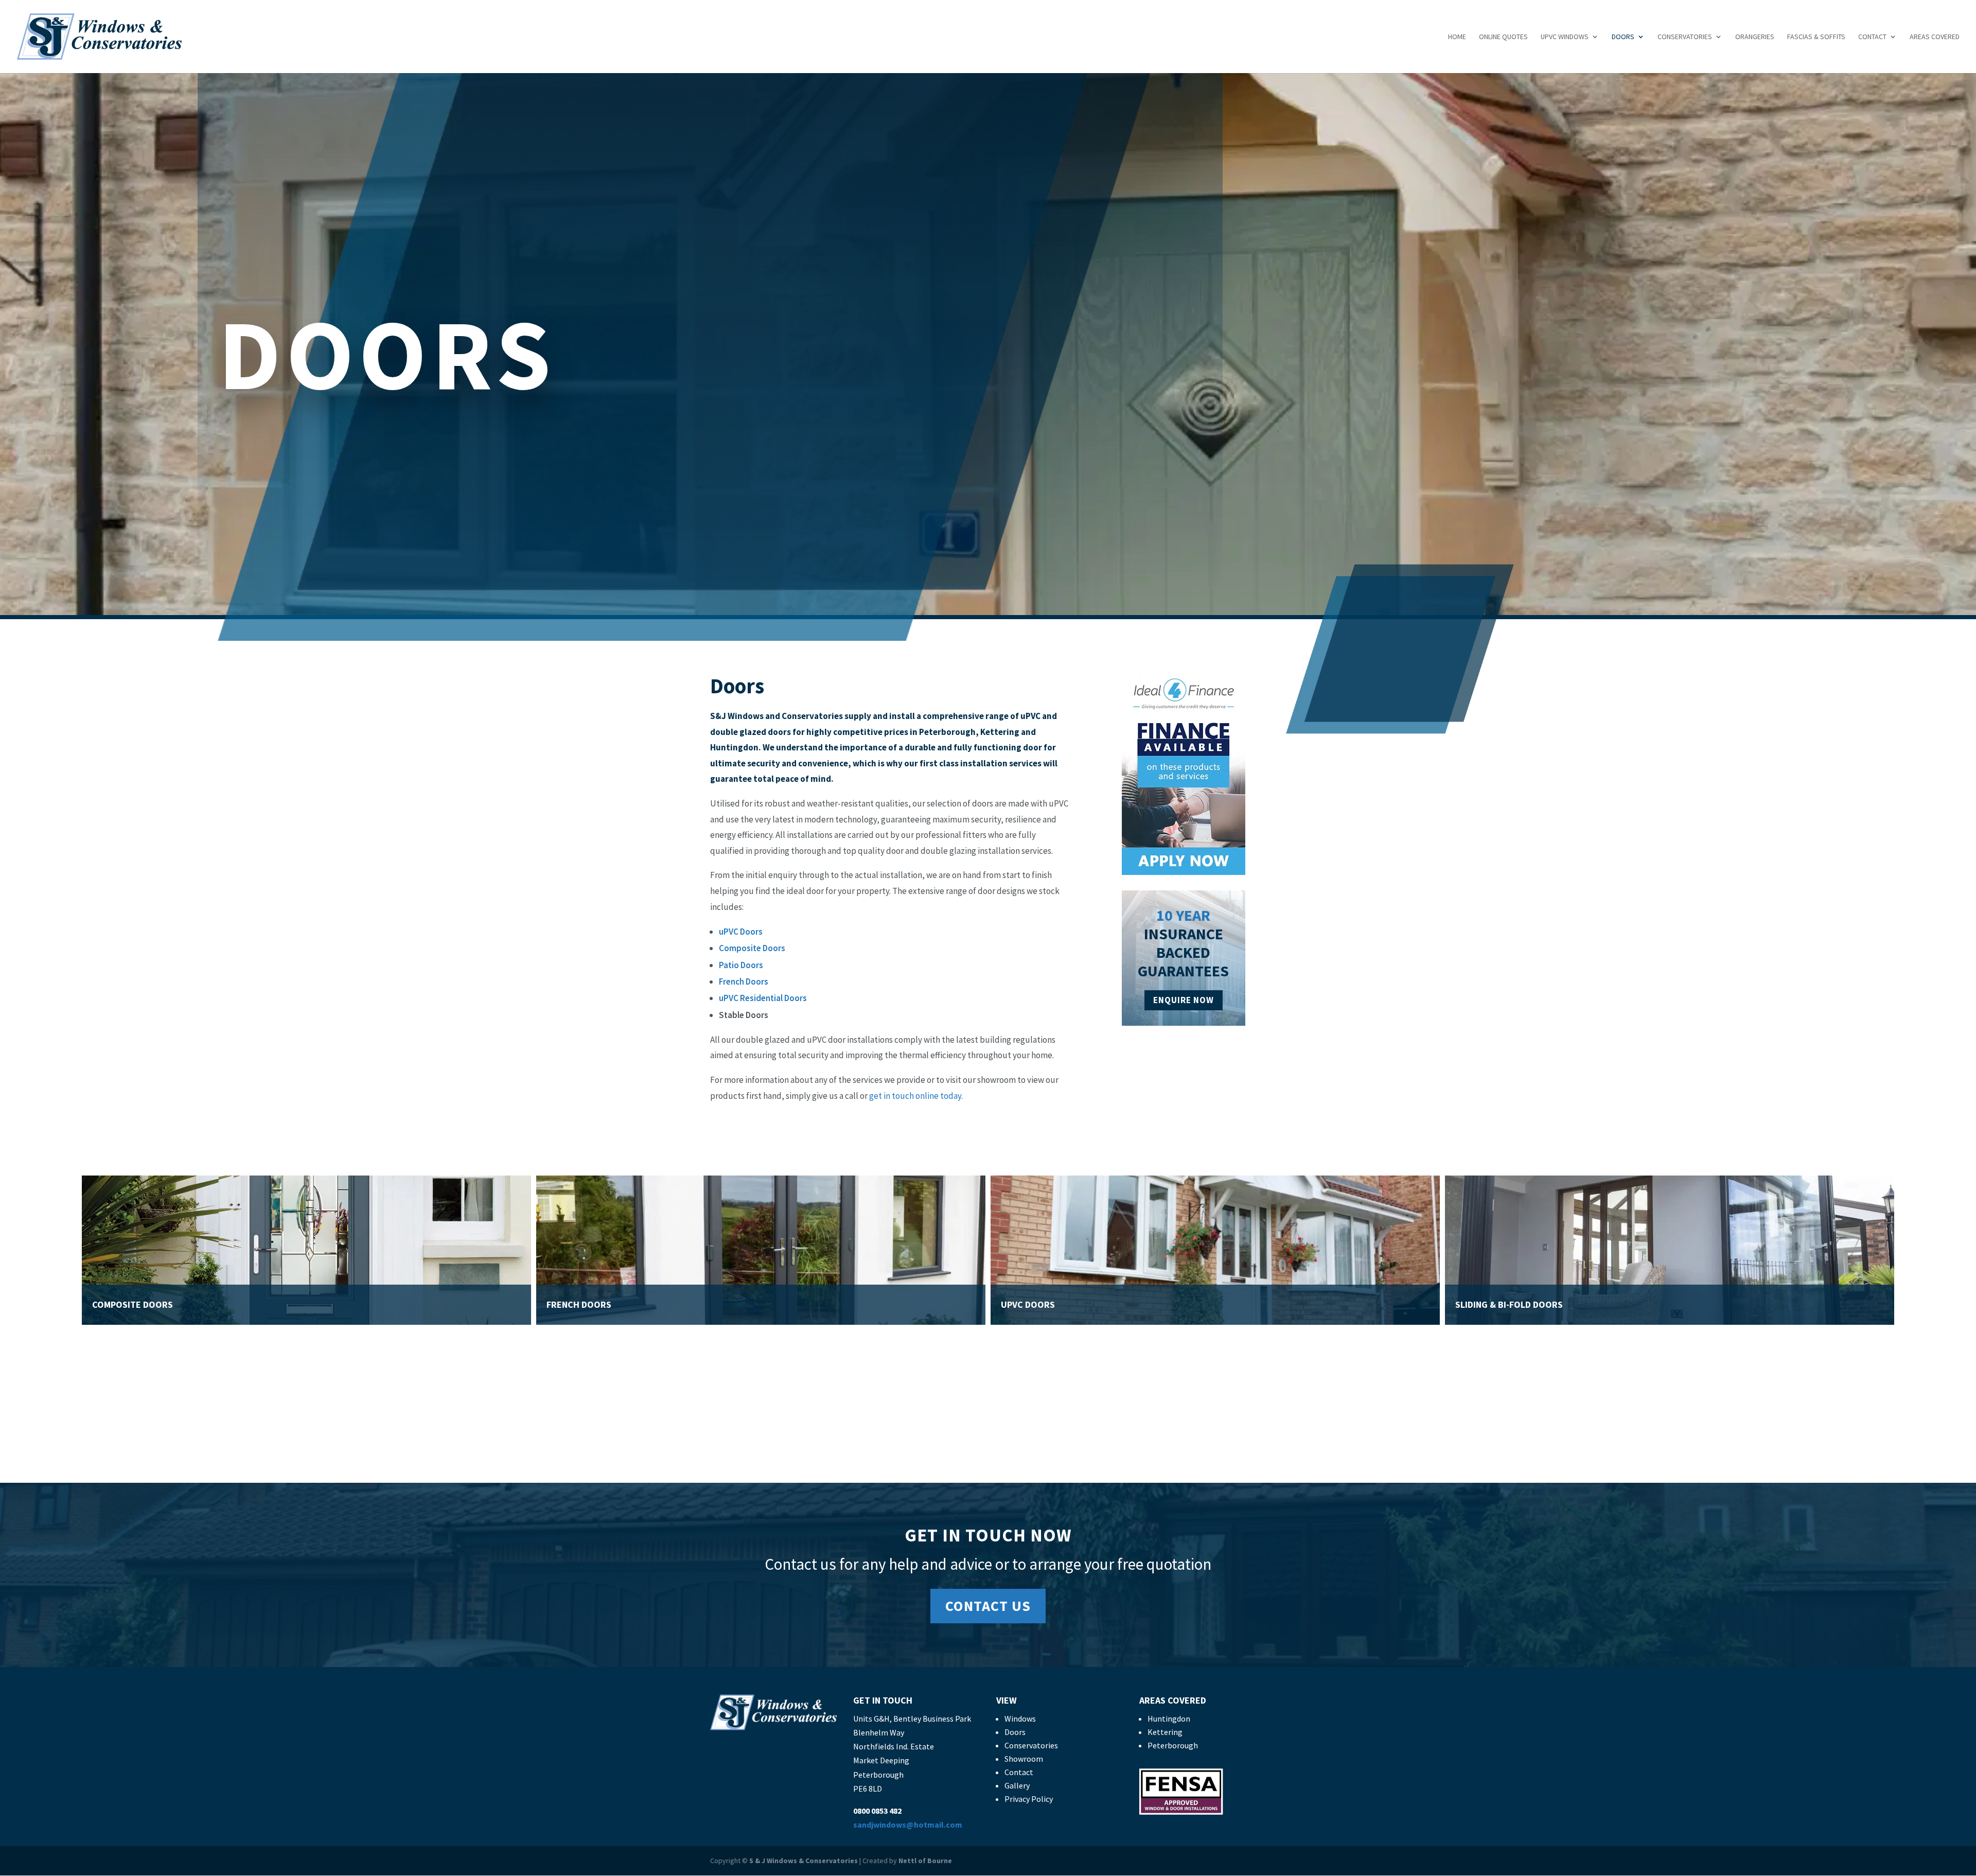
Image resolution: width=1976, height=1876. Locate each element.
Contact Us (988, 1606)
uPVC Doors (741, 932)
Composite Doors (752, 948)
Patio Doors (741, 965)
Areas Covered (1935, 37)
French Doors (744, 981)
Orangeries (1755, 37)
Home (1457, 37)
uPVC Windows (1565, 37)
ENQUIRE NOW (1184, 1000)
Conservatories (1685, 37)
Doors (1623, 37)
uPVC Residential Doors (763, 998)
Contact (1872, 37)
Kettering (1165, 1732)
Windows (1020, 1719)
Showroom (1024, 1759)
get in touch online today (915, 1096)
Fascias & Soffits (1816, 37)
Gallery (1017, 1785)
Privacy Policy (1029, 1799)
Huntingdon (1169, 1719)
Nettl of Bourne (925, 1861)
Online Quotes (1503, 37)
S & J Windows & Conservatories (804, 1861)
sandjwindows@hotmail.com (908, 1825)
